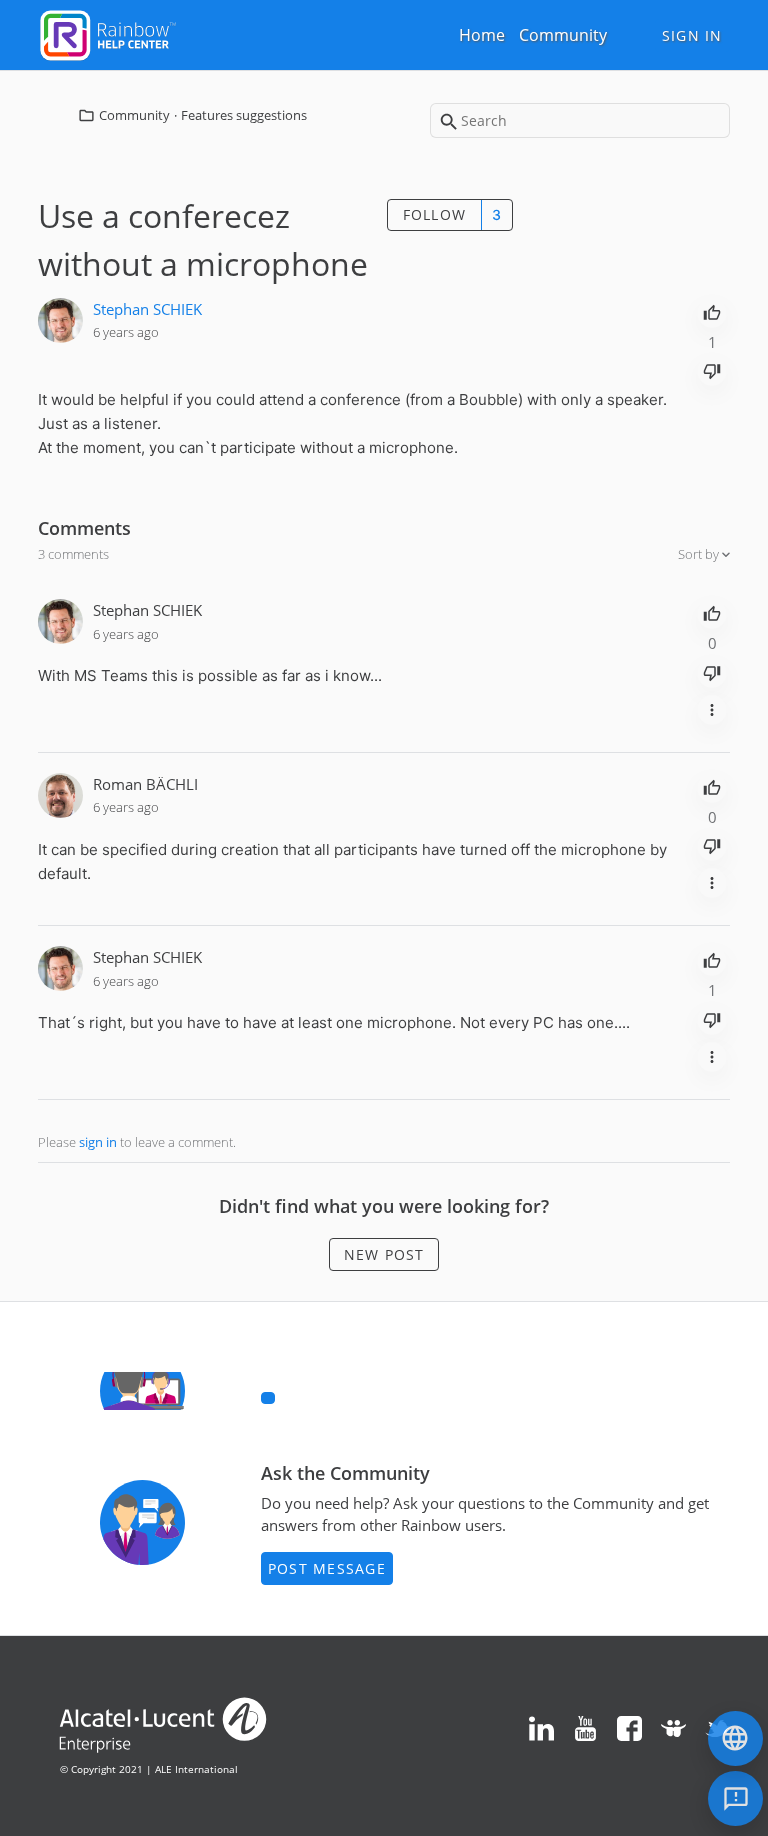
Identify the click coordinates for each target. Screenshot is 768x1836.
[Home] (108, 33)
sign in (98, 1142)
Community (563, 35)
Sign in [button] (692, 35)
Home (482, 35)
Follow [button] (435, 214)
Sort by (700, 554)
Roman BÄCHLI (145, 784)
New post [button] (384, 1254)
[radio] (712, 311)
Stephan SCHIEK (147, 309)
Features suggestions (244, 115)
